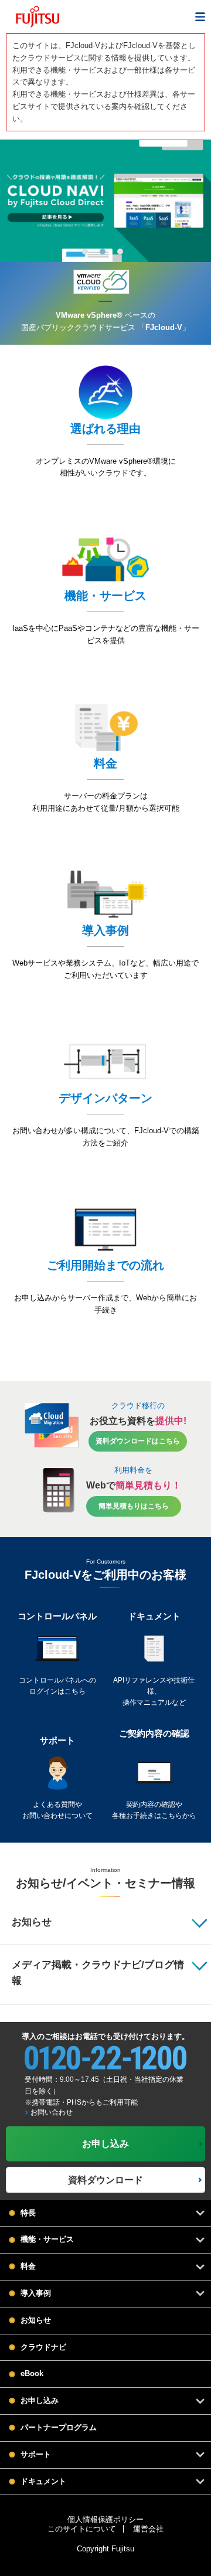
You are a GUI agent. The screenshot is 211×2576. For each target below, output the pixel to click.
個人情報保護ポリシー (105, 2519)
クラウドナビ (43, 2347)
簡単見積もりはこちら (134, 1506)
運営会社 (148, 2529)
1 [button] (85, 252)
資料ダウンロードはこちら (138, 1441)
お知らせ (36, 2320)
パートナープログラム (59, 2427)
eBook (32, 2373)
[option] (105, 201)
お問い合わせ (52, 2112)
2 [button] (103, 252)
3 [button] (120, 252)
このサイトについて (82, 2529)
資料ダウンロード (105, 2180)
